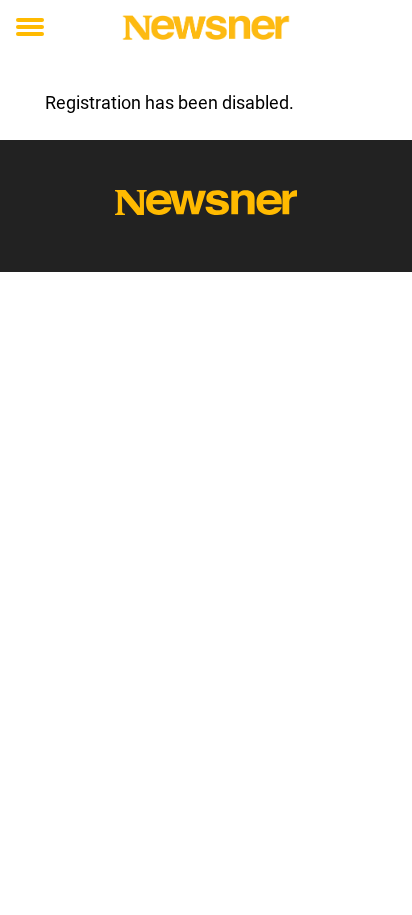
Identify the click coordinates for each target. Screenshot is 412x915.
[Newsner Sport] (205, 27)
